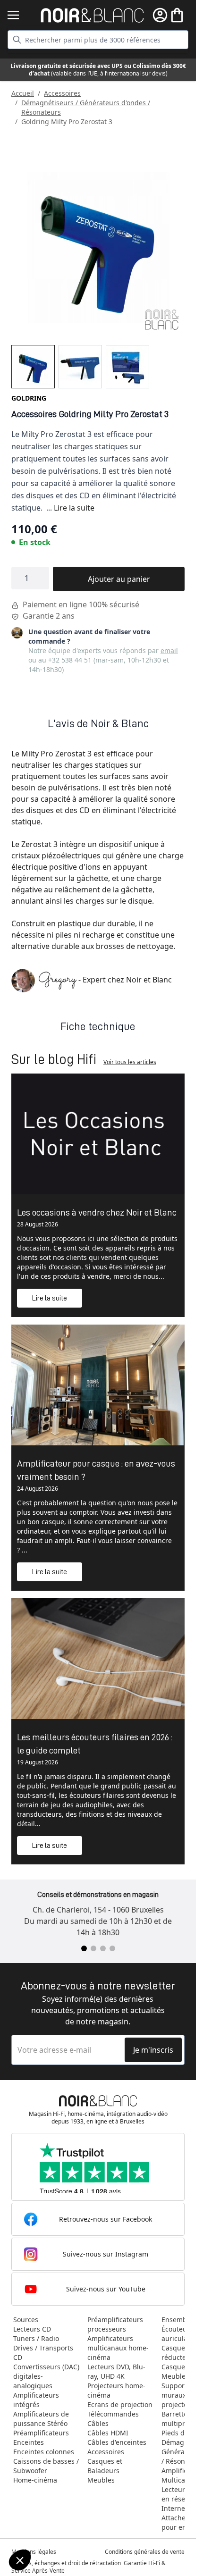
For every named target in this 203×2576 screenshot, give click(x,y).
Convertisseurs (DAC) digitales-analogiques (46, 2376)
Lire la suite (74, 508)
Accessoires (62, 93)
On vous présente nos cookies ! (57, 2528)
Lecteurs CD (32, 2329)
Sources (26, 2320)
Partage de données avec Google (60, 2519)
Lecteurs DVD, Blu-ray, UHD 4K (116, 2371)
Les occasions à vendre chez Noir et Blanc (97, 1212)
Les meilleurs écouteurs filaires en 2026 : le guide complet (95, 1744)
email (169, 650)
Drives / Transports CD (43, 2353)
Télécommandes (113, 2414)
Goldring (29, 398)
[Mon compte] (160, 15)
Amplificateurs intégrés (36, 2400)
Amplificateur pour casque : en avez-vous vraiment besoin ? (96, 1470)
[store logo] (92, 15)
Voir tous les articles (130, 1062)
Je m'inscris (153, 2050)
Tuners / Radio (36, 2338)
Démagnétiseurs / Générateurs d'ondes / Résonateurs (86, 107)
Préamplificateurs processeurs (115, 2324)
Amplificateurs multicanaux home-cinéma (118, 2348)
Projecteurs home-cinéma (116, 2390)
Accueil (23, 93)
